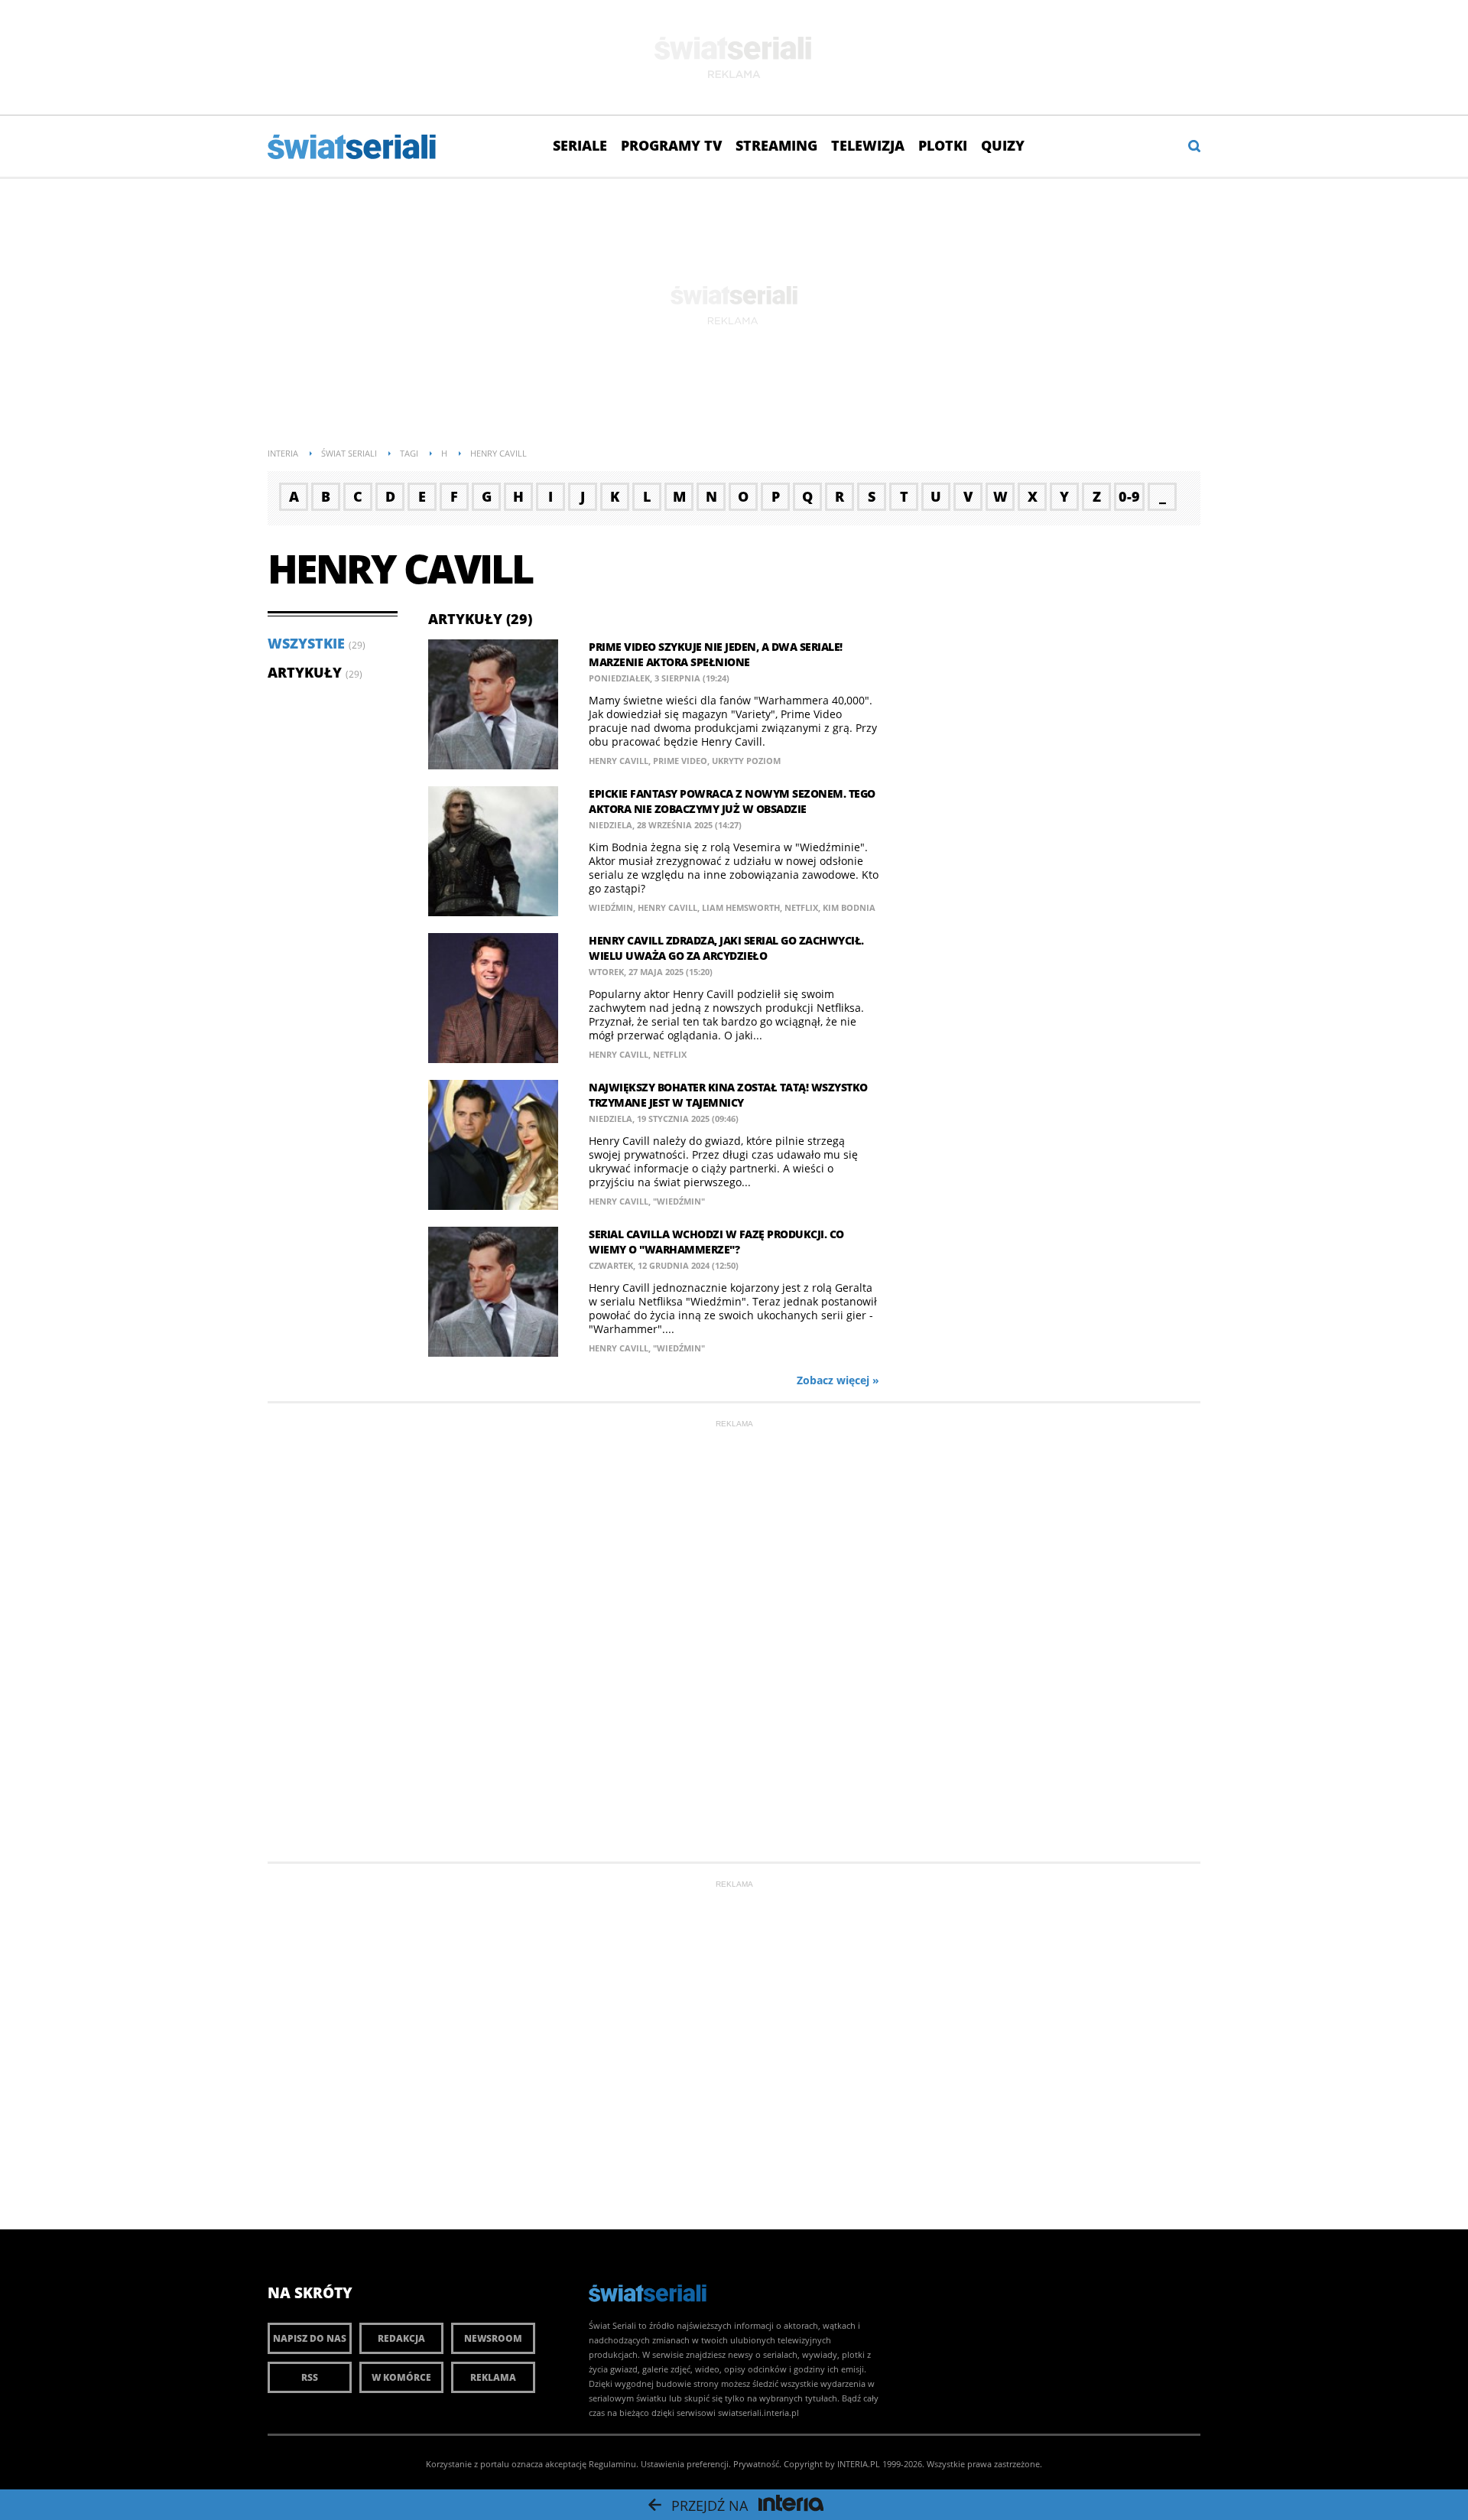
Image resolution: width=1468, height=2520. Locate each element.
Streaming (776, 145)
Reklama (493, 2377)
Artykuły (305, 672)
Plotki (943, 145)
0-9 (1129, 496)
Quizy (1003, 145)
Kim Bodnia (849, 907)
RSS (310, 2377)
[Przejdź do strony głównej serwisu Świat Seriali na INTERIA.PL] (353, 148)
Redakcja (401, 2338)
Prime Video (680, 761)
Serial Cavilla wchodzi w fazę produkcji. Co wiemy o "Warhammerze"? (716, 1242)
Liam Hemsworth (741, 907)
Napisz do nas (310, 2338)
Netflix (801, 907)
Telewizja (868, 145)
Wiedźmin (611, 907)
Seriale (580, 145)
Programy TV (671, 145)
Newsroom (493, 2338)
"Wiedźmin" (679, 1201)
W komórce (401, 2377)
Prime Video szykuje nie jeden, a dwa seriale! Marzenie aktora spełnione (716, 654)
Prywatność (756, 2464)
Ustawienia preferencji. (686, 2464)
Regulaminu (612, 2464)
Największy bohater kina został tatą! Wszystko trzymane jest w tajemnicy (728, 1095)
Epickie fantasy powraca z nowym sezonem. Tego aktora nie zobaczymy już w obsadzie (732, 801)
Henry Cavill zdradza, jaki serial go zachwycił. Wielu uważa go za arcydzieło (726, 948)
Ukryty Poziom (746, 761)
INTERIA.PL (859, 2464)
